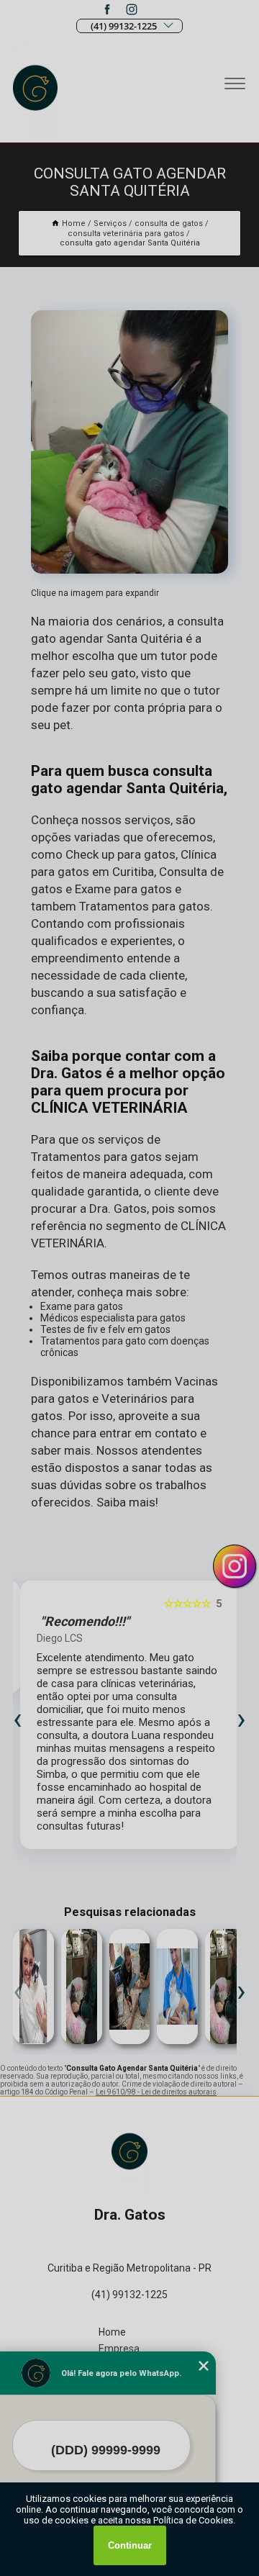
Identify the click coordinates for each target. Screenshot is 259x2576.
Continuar (130, 2545)
